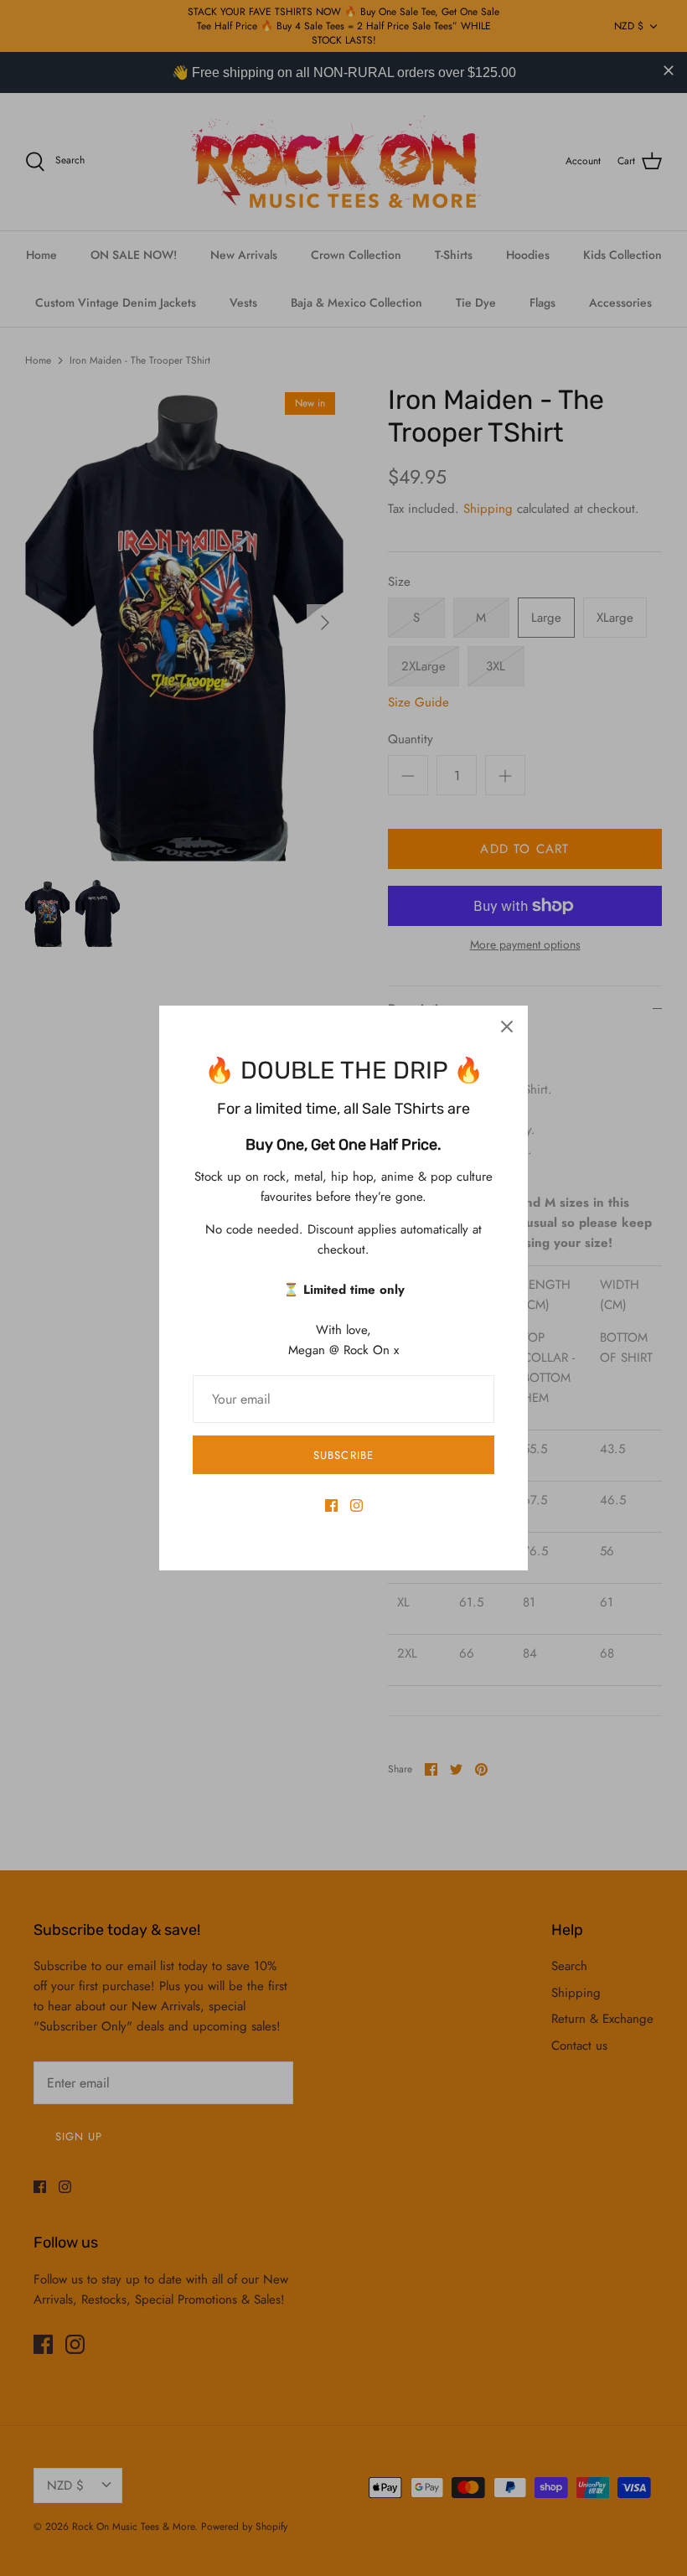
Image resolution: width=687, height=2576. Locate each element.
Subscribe (343, 1455)
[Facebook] (331, 1505)
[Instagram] (356, 1505)
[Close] (507, 1027)
